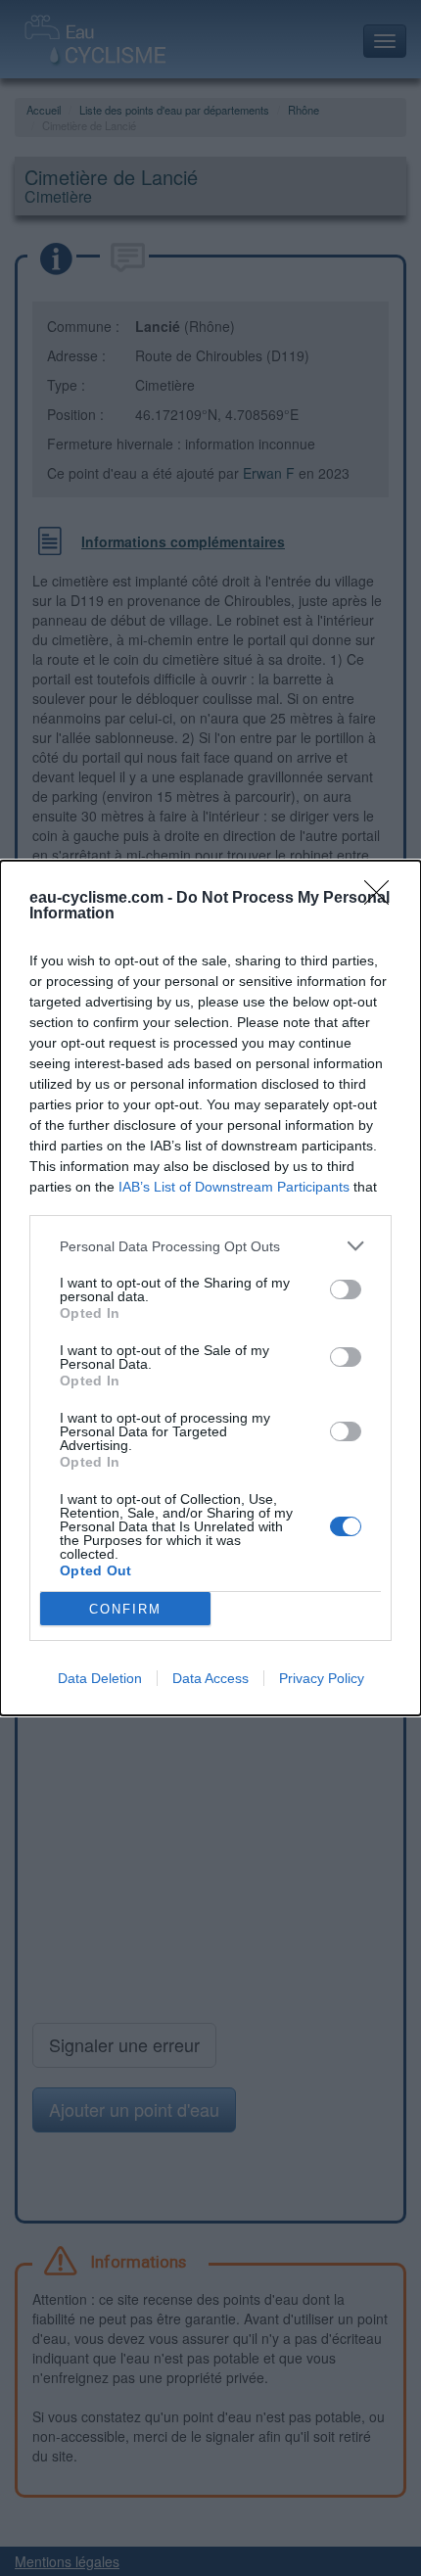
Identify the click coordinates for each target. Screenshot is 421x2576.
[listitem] (210, 1246)
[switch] (346, 1289)
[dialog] (210, 1288)
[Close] (383, 899)
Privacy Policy (322, 1678)
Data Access (210, 1678)
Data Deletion (100, 1678)
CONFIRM (125, 1609)
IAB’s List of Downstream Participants (234, 1187)
